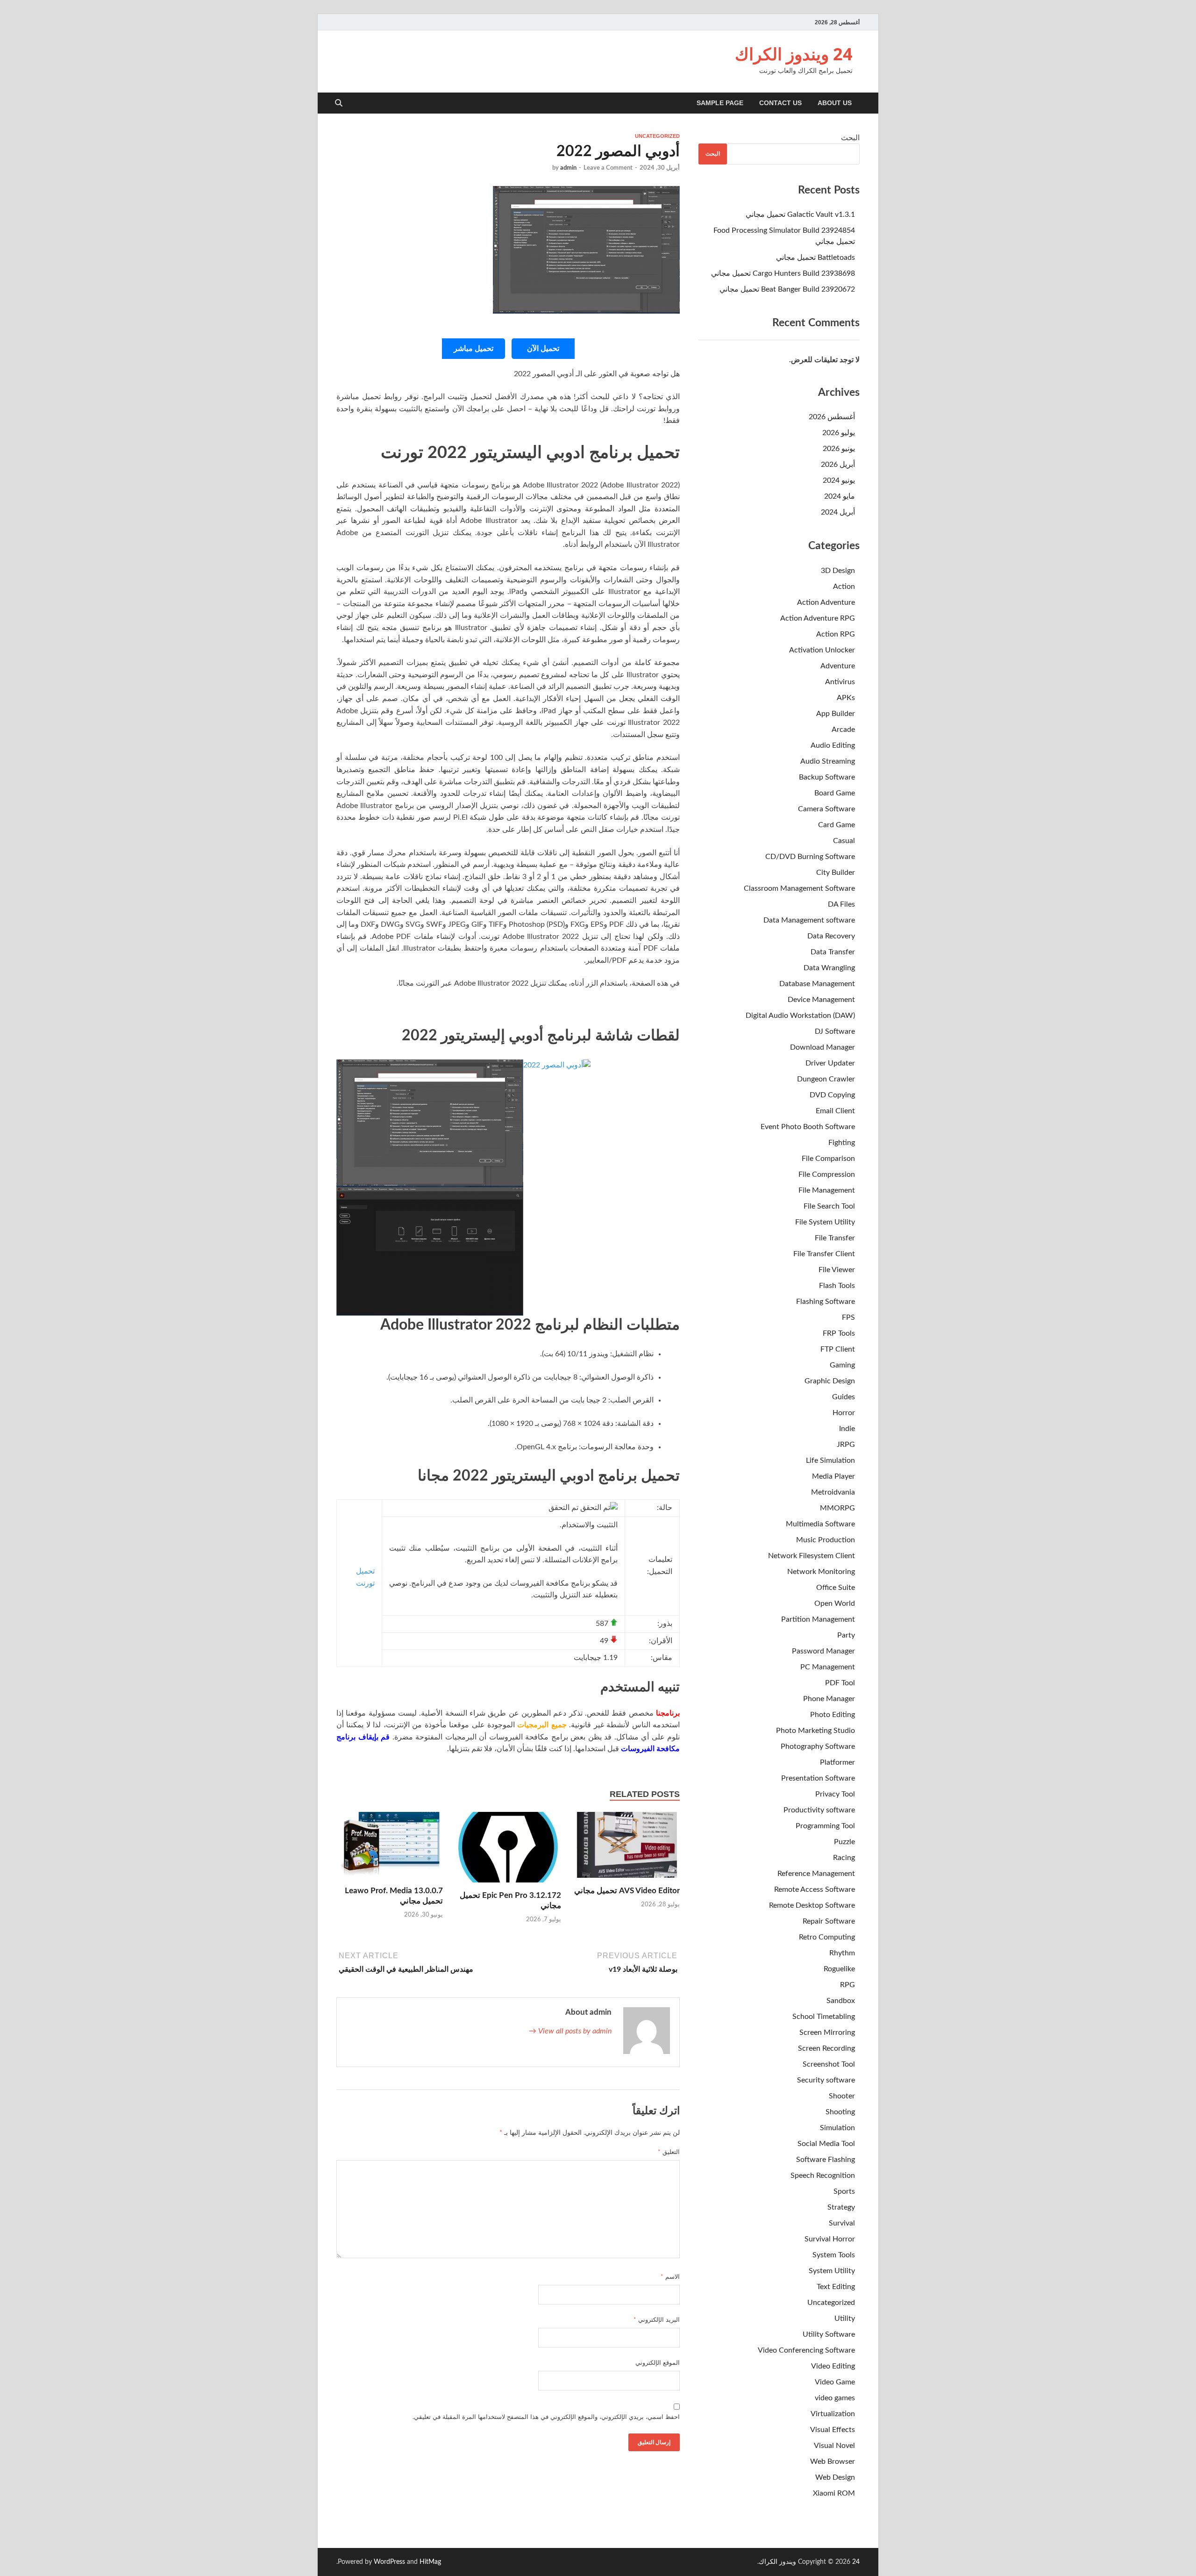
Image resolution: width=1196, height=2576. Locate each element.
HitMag (430, 2562)
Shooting (840, 2112)
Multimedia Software (820, 1524)
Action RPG (836, 634)
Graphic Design (830, 1381)
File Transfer (835, 1238)
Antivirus (840, 682)
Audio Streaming (828, 761)
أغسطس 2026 (832, 417)
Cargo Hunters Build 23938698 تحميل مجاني (783, 273)
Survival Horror (830, 2239)
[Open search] (339, 104)
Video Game (835, 2382)
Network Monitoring (821, 1572)
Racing (844, 1858)
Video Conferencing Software (806, 2350)
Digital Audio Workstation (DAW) (800, 1016)
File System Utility (825, 1222)
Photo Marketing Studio (815, 1731)
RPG (847, 1985)
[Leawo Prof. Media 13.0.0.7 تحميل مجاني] (390, 1848)
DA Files (841, 904)
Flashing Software (826, 1302)
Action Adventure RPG (818, 618)
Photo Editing (833, 1715)
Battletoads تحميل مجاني (815, 258)
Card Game (836, 825)
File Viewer (837, 1270)
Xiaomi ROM (834, 2493)
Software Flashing (826, 2160)
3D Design (838, 571)
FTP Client (838, 1349)
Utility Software (829, 2334)
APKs (846, 698)
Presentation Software (818, 1778)
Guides (844, 1397)
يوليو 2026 (839, 433)
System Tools (834, 2255)
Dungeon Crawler (826, 1079)
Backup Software (827, 777)
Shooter (842, 2096)
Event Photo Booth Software (808, 1127)
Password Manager (823, 1651)
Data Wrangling (829, 968)
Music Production (826, 1540)
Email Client (835, 1111)
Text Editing (836, 2287)
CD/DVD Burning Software (810, 857)
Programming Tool (825, 1826)
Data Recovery (831, 936)
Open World (835, 1603)
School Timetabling (824, 2017)
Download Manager (822, 1047)
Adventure (838, 666)
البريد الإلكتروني (657, 2320)
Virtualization (833, 2414)
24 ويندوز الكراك (794, 54)
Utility (845, 2318)
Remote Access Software (815, 1889)
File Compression (827, 1174)
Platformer (837, 1762)
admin (568, 168)
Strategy (841, 2207)
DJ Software (835, 1031)
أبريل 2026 (838, 465)
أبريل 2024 (838, 512)
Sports (844, 2191)
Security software (826, 2080)
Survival (842, 2223)
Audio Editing (833, 745)
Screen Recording (826, 2048)
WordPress (389, 2562)
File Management (827, 1190)
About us (835, 103)
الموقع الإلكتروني (658, 2363)
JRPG (846, 1445)
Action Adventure (826, 602)
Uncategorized (657, 136)
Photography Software (818, 1746)
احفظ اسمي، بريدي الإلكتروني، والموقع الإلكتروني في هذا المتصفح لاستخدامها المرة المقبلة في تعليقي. (546, 2417)
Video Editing (833, 2366)
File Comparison (828, 1159)
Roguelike (839, 1969)
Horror (844, 1413)
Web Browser (833, 2462)
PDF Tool (840, 1683)
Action (844, 587)
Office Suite (836, 1588)
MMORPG (837, 1508)
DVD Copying (832, 1095)
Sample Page (720, 103)
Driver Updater (830, 1063)
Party (846, 1635)
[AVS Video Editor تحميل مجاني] (626, 1848)
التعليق (669, 2152)
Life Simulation (830, 1460)
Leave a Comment (608, 168)
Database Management (817, 984)
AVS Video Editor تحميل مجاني (627, 1891)
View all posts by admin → (570, 2031)
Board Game (835, 793)
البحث (850, 138)
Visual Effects (833, 2430)
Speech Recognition (823, 2175)
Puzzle (844, 1842)
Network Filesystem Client (812, 1556)
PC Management (828, 1667)
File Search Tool (829, 1206)
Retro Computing (827, 1937)
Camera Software (826, 809)
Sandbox (841, 2001)
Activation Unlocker (822, 650)
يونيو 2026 (839, 449)
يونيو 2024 (839, 480)
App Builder (836, 714)
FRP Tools (839, 1333)
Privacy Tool (835, 1794)
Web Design (835, 2477)
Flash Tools (837, 1286)
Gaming (842, 1365)
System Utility (832, 2271)
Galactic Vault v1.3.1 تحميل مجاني (800, 215)
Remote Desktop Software (812, 1905)
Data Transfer (833, 952)
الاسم (670, 2277)
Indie (847, 1429)
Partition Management (818, 1619)
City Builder (836, 873)
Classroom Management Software (799, 888)
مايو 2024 (840, 496)
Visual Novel (834, 2446)
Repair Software (829, 1921)
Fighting (842, 1143)
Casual (844, 841)
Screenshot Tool (829, 2064)
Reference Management (816, 1874)
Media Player (833, 1476)
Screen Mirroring (827, 2032)
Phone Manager (829, 1699)
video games (835, 2398)
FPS (848, 1317)
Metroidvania (833, 1492)
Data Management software (809, 920)
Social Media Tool (826, 2144)
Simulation (837, 2128)
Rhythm (842, 1953)
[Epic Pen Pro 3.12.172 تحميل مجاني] (508, 1851)
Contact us (780, 103)
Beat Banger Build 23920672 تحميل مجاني (787, 289)
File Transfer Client (824, 1254)
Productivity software (819, 1810)
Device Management (821, 1000)
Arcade (843, 730)
